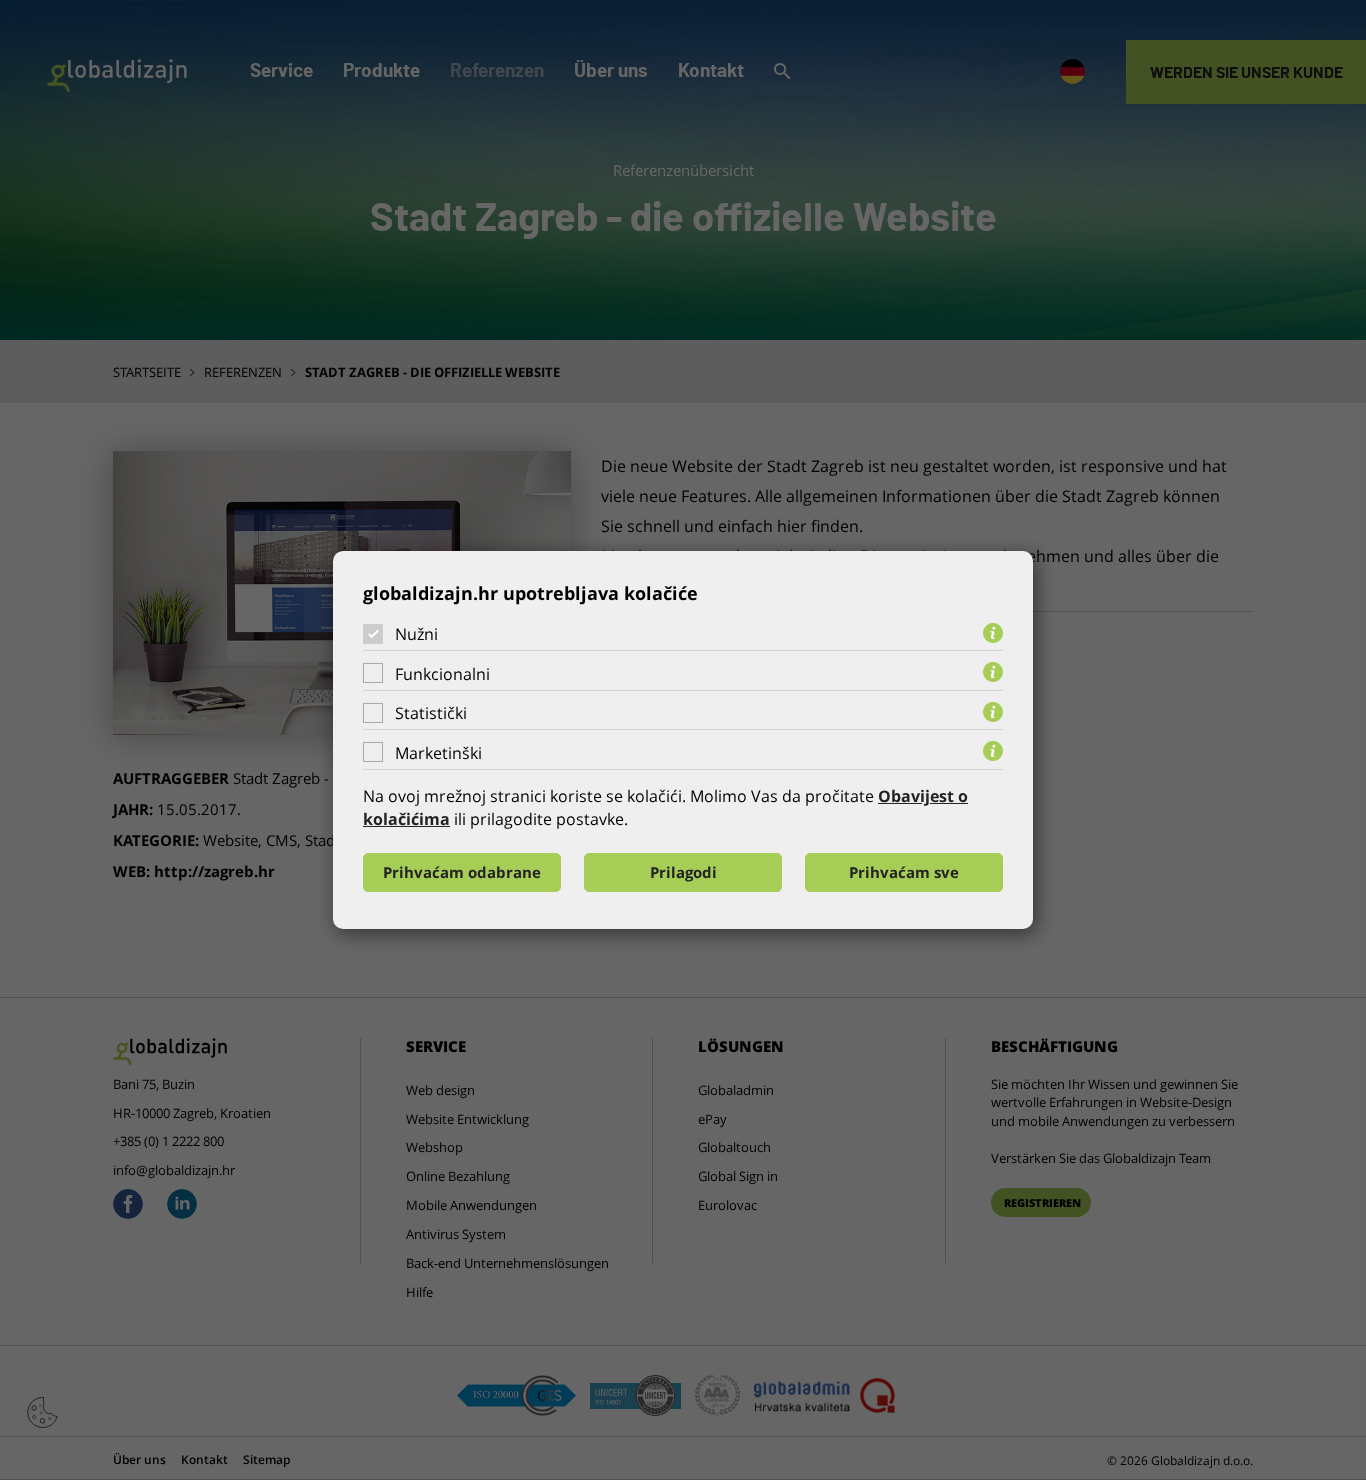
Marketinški (438, 753)
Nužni (416, 634)
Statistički (431, 713)
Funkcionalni (442, 674)
